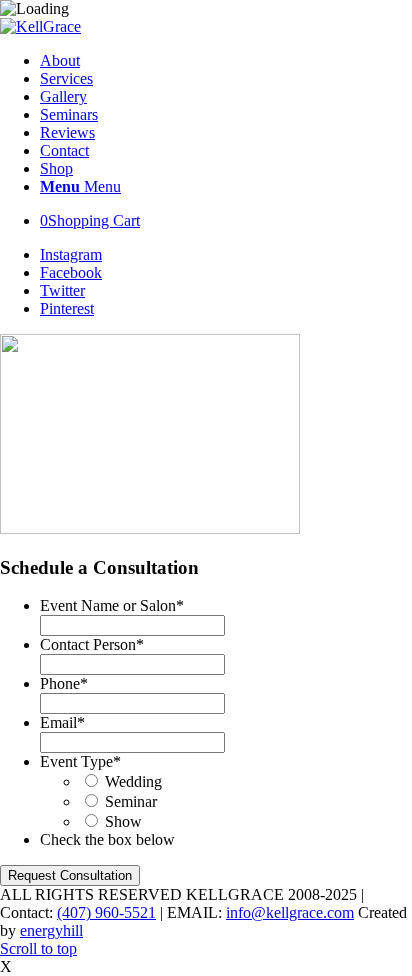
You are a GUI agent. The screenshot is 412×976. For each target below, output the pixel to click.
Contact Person (92, 644)
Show (123, 821)
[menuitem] (226, 61)
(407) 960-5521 (106, 912)
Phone (64, 683)
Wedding (133, 781)
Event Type (80, 761)
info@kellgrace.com (290, 912)
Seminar (131, 801)
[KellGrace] (40, 26)
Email (62, 722)
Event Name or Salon (112, 605)
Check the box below (107, 839)
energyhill (51, 930)
